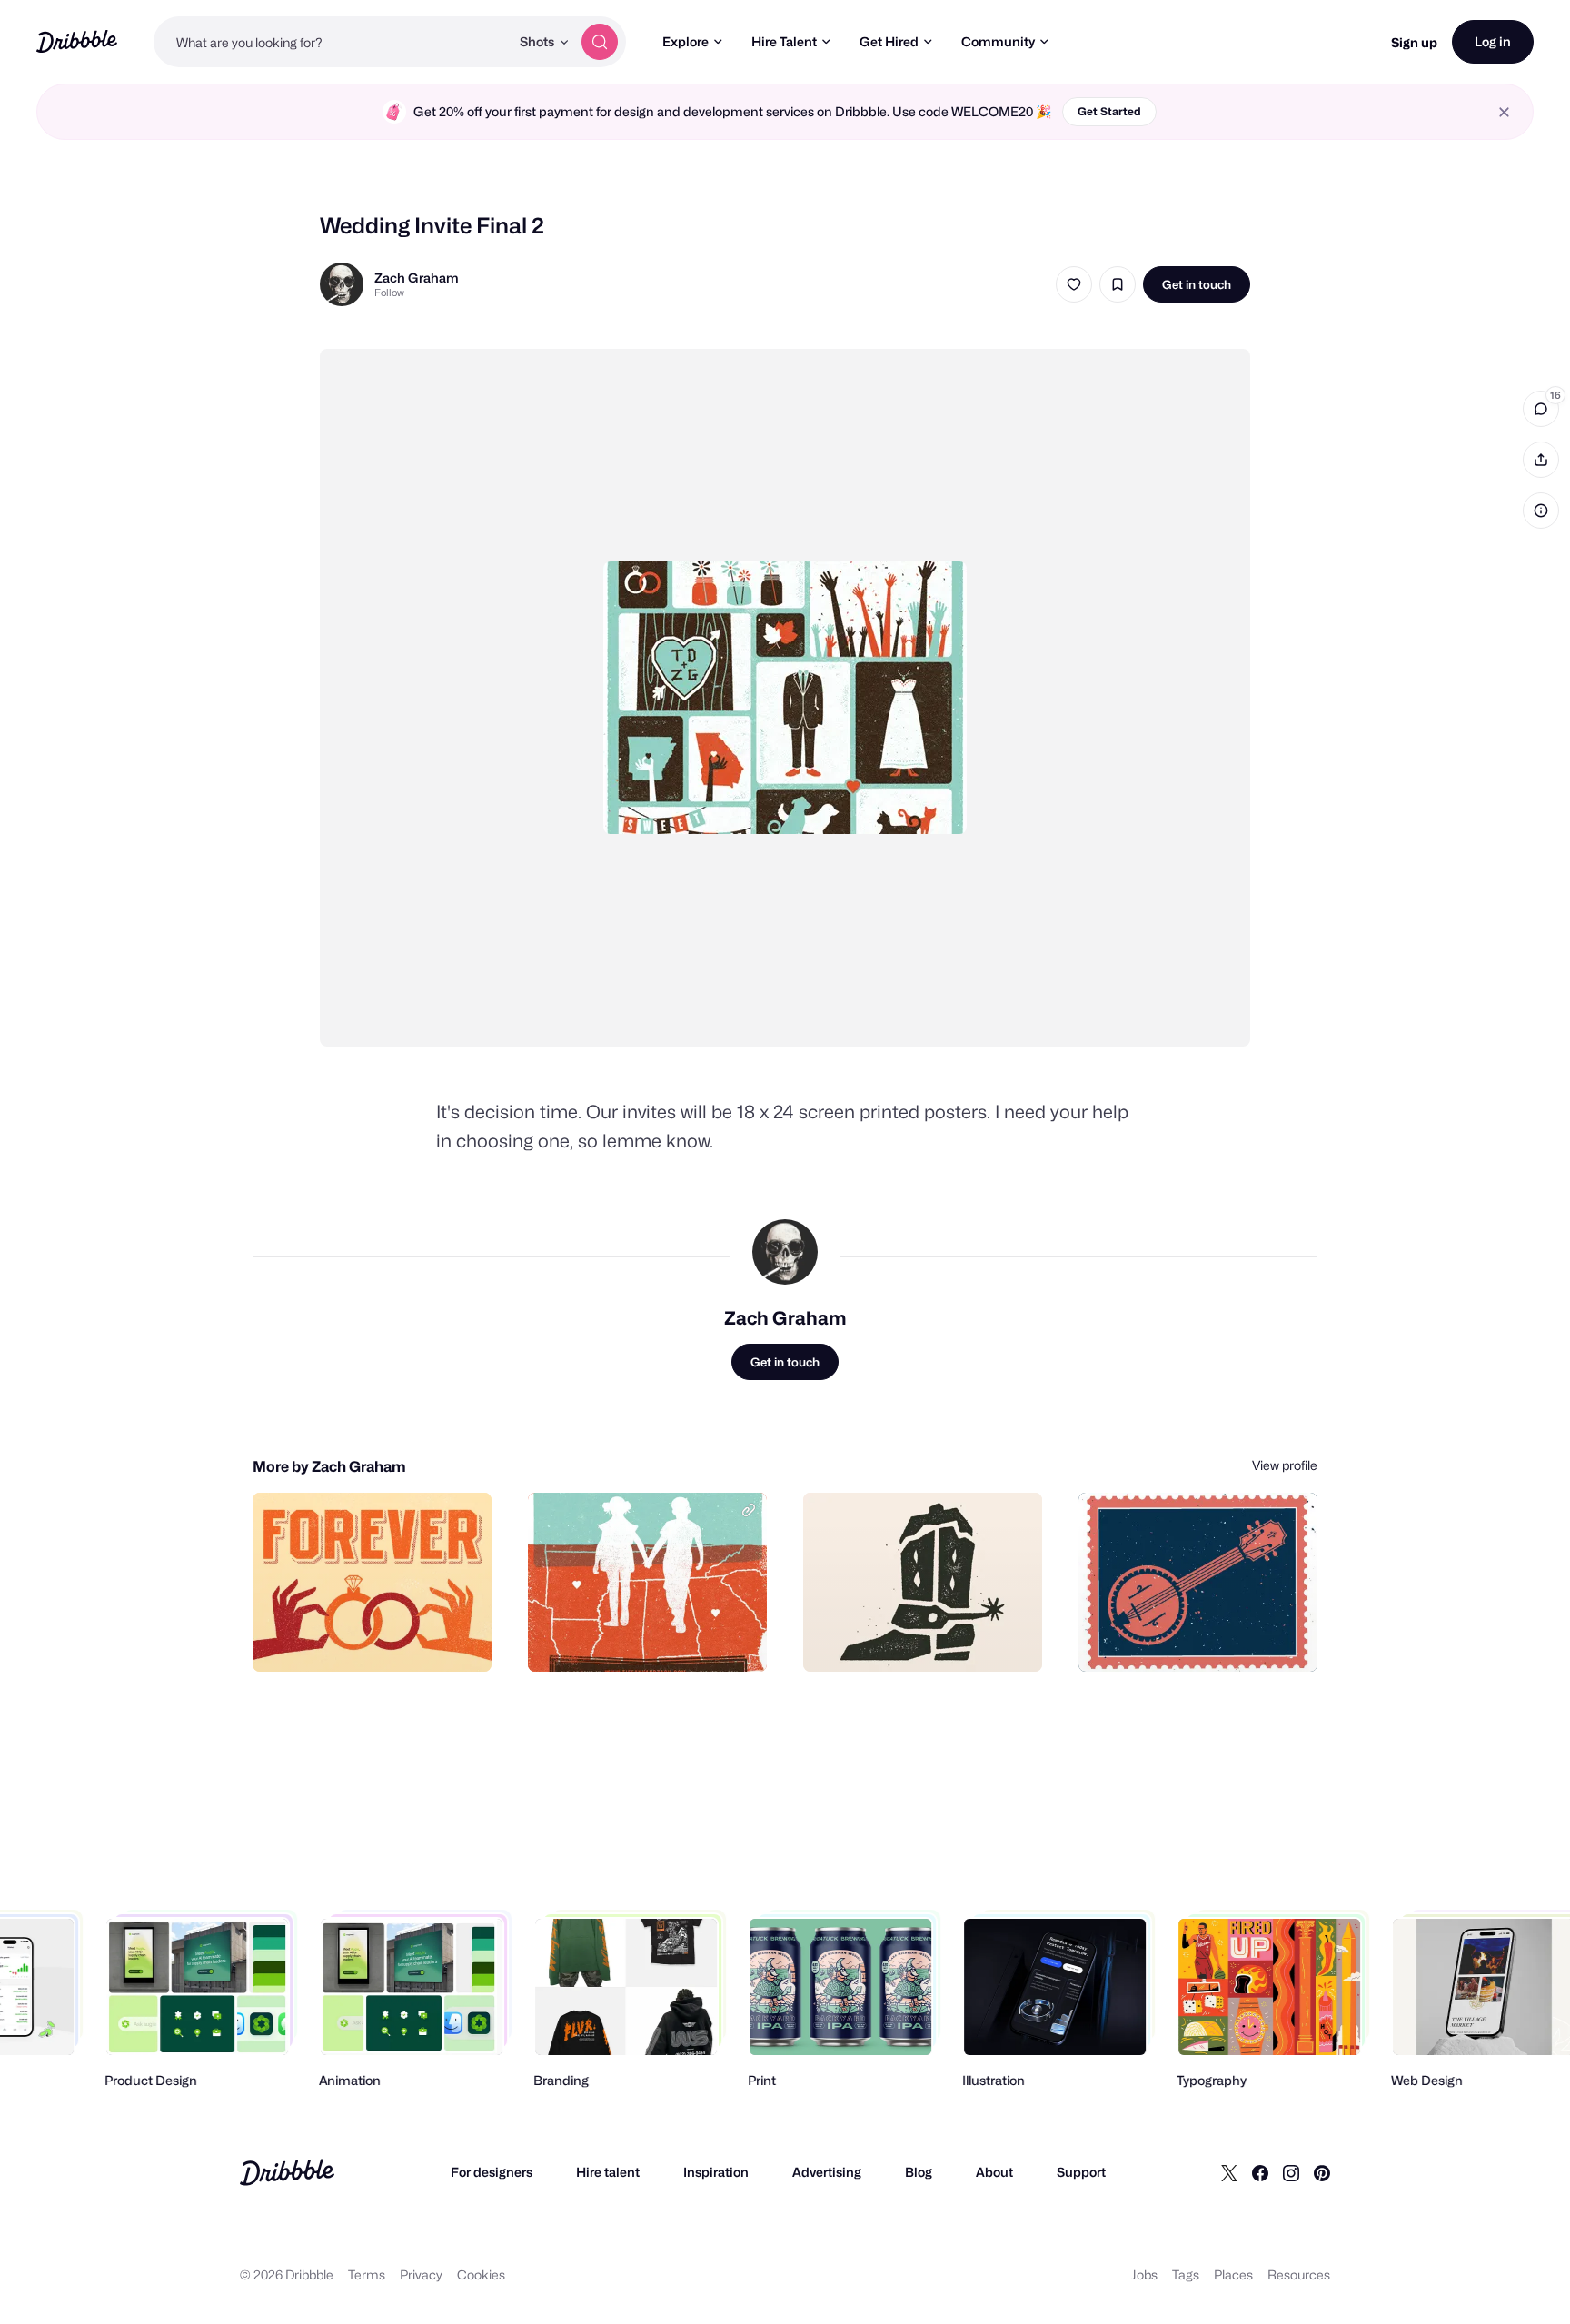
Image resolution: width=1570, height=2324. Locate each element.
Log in (1493, 41)
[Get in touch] (385, 1638)
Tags (1186, 2274)
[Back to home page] (77, 41)
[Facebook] (1260, 2172)
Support (1081, 2172)
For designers (492, 2172)
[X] (1229, 2172)
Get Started (1109, 111)
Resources (1299, 2274)
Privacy (421, 2274)
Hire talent (608, 2172)
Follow (389, 293)
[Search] (600, 42)
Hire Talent (784, 41)
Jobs (1144, 2274)
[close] (1504, 112)
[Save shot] (1118, 284)
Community (998, 41)
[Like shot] (1074, 284)
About (994, 2172)
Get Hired (889, 41)
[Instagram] (1291, 2172)
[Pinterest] (1322, 2172)
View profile (1285, 1465)
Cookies (481, 2274)
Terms (367, 2274)
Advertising (827, 2172)
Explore (686, 41)
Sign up (1414, 42)
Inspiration (716, 2172)
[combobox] (332, 42)
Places (1233, 2274)
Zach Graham (417, 278)
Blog (919, 2172)
